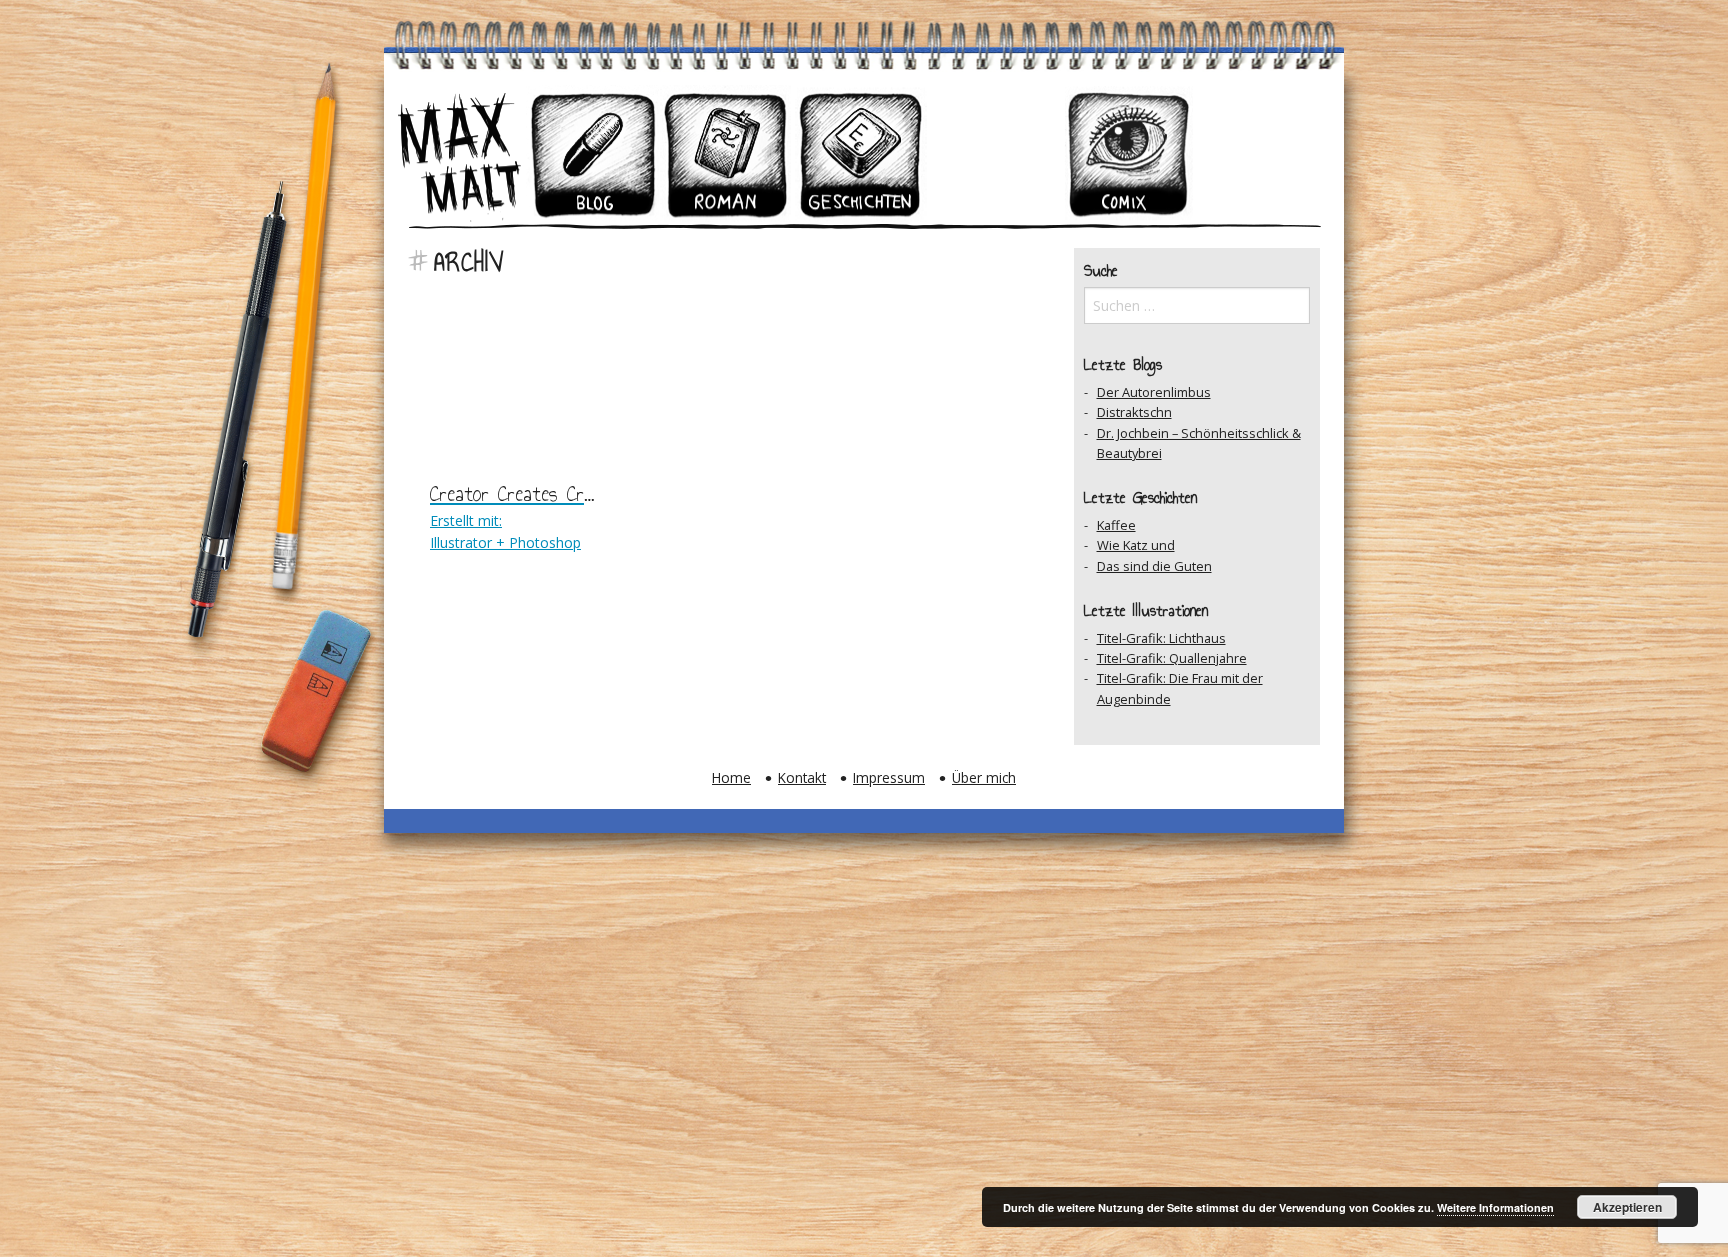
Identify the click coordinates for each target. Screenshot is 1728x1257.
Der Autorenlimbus (1154, 392)
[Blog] (593, 153)
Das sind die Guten (1154, 566)
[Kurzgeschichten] (861, 153)
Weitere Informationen (1495, 1207)
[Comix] (1129, 153)
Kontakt (802, 777)
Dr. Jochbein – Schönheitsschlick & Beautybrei (1199, 443)
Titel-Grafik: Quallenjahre (1172, 658)
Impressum (889, 777)
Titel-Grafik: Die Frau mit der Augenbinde (1180, 688)
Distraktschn (1134, 412)
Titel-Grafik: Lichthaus (1161, 638)
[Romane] (727, 153)
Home (731, 777)
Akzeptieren (1627, 1207)
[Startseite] (459, 153)
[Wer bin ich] (1263, 153)
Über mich (984, 777)
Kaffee (1116, 525)
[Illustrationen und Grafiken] (995, 153)
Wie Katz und (1136, 545)
